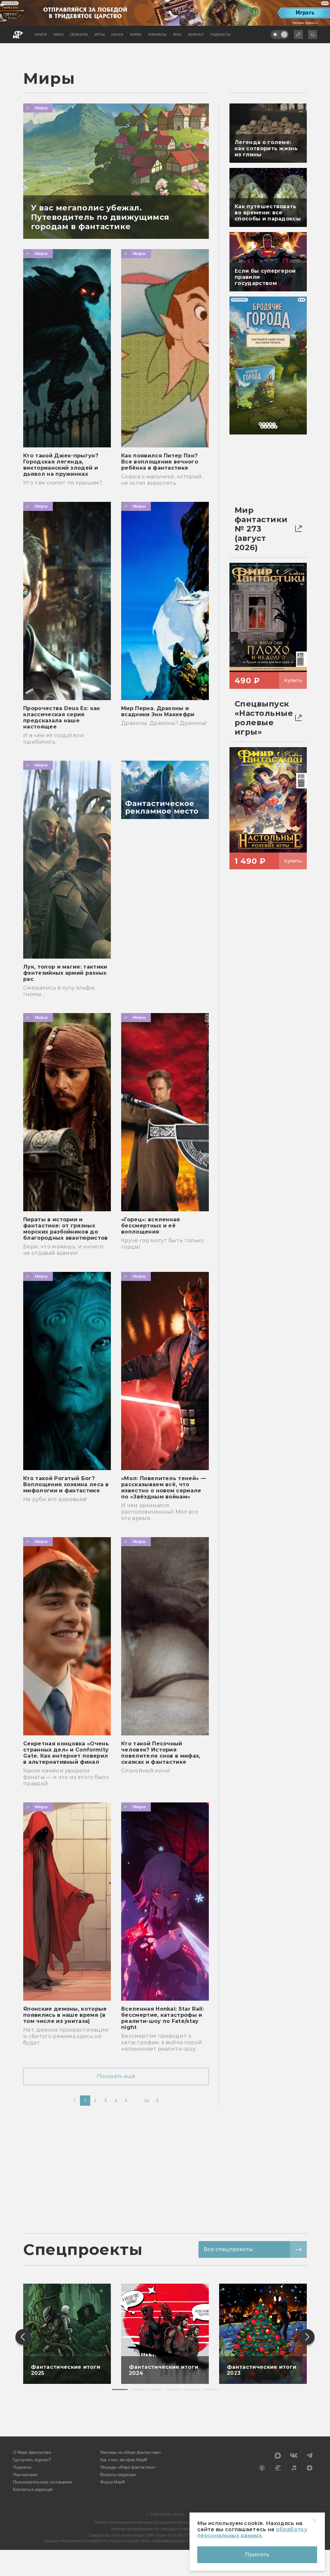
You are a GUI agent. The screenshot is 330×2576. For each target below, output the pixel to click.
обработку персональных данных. (252, 2532)
